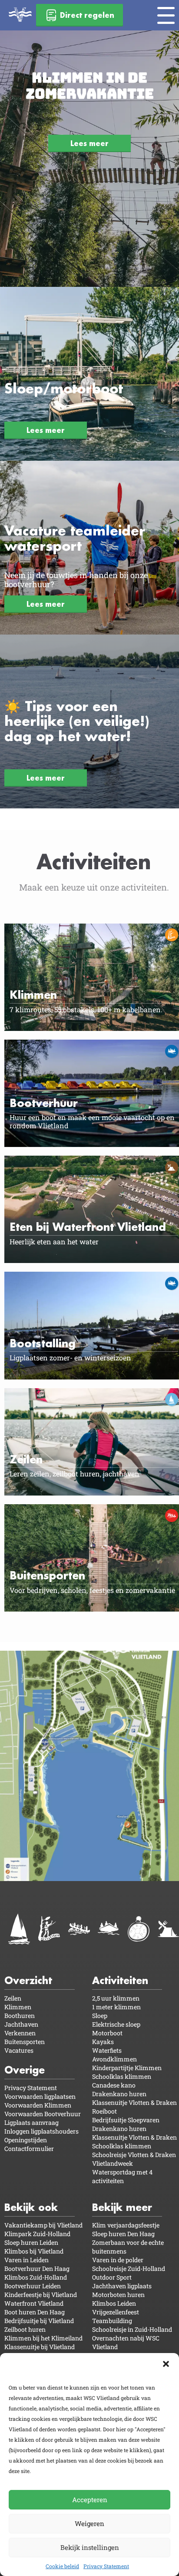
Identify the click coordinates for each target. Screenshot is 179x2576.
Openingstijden (26, 2140)
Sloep (100, 2016)
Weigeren (89, 2523)
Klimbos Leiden (114, 2303)
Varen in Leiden (27, 2260)
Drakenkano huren (119, 2094)
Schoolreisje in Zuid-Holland (132, 2329)
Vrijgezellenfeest (116, 2312)
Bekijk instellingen (90, 2547)
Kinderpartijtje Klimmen (127, 2068)
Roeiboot (104, 2111)
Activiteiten (120, 1980)
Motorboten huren (118, 2295)
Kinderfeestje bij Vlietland (41, 2295)
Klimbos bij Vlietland (34, 2251)
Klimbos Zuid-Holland (36, 2277)
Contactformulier (29, 2149)
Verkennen (20, 2033)
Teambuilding (112, 2321)
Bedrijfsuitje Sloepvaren (126, 2120)
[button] (166, 2364)
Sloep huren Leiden (31, 2242)
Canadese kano (114, 2085)
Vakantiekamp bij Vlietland (43, 2225)
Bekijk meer (122, 2207)
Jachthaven (21, 2024)
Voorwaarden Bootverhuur (43, 2114)
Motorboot (107, 2033)
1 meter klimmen (116, 2007)
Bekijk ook (31, 2207)
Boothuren (20, 2016)
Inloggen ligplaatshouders (41, 2131)
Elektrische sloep (116, 2024)
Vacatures (19, 2050)
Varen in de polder (118, 2260)
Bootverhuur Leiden (33, 2286)
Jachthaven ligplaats (122, 2286)
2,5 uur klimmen (116, 1998)
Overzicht (28, 1980)
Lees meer (89, 143)
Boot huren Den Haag (35, 2312)
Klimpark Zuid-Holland (37, 2234)
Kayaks (103, 2042)
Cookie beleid (62, 2566)
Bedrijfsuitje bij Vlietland (39, 2321)
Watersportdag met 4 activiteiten (122, 2176)
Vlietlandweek (113, 2163)
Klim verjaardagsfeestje (126, 2225)
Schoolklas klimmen (122, 2076)
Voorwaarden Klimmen (38, 2105)
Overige (25, 2070)
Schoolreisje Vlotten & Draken (134, 2155)
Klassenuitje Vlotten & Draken (134, 2102)
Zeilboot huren (25, 2329)
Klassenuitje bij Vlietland (40, 2347)
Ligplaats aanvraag (31, 2122)
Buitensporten (25, 2042)
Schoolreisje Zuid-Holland (129, 2269)
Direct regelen (87, 15)
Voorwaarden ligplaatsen (40, 2096)
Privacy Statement (106, 2566)
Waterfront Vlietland (34, 2303)
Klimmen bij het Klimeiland (43, 2338)
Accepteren (90, 2500)
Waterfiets (107, 2050)
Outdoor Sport (112, 2277)
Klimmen (18, 2007)
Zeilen (13, 1998)
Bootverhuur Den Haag (37, 2269)
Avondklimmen (114, 2059)
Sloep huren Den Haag (123, 2234)
